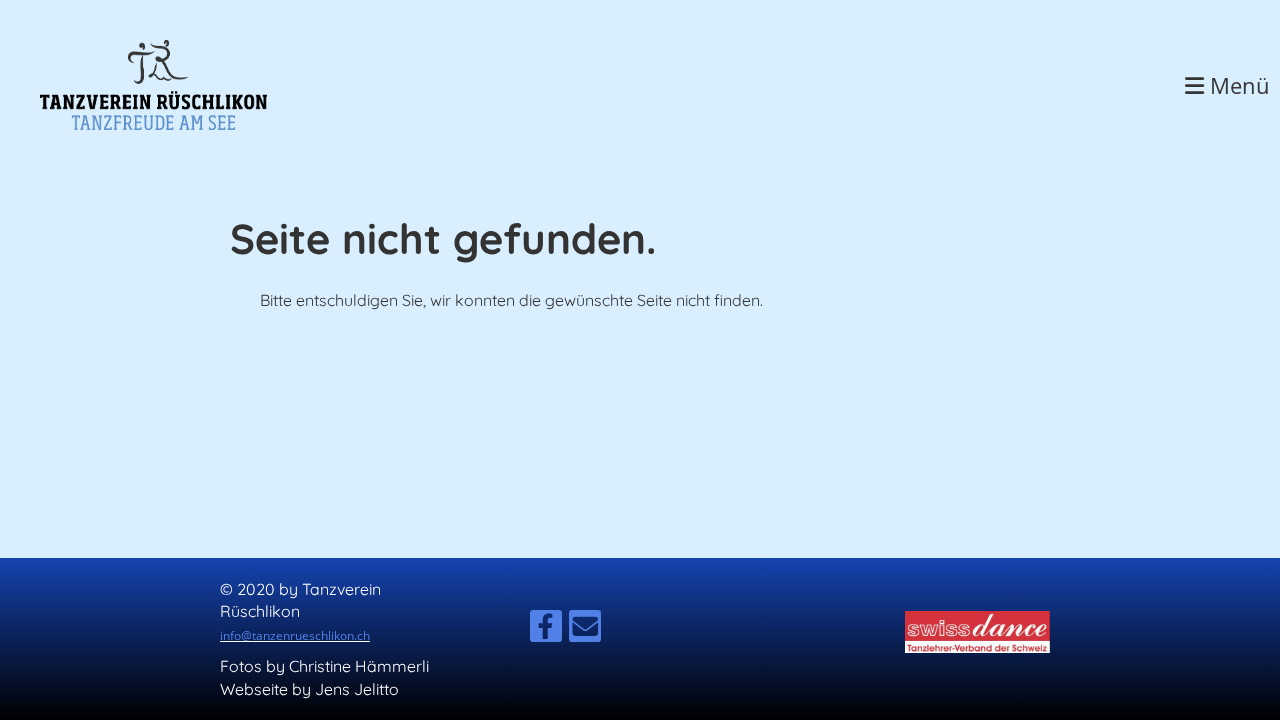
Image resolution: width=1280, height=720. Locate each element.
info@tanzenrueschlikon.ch (295, 635)
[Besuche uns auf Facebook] (546, 630)
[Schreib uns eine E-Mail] (585, 630)
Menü (1237, 85)
